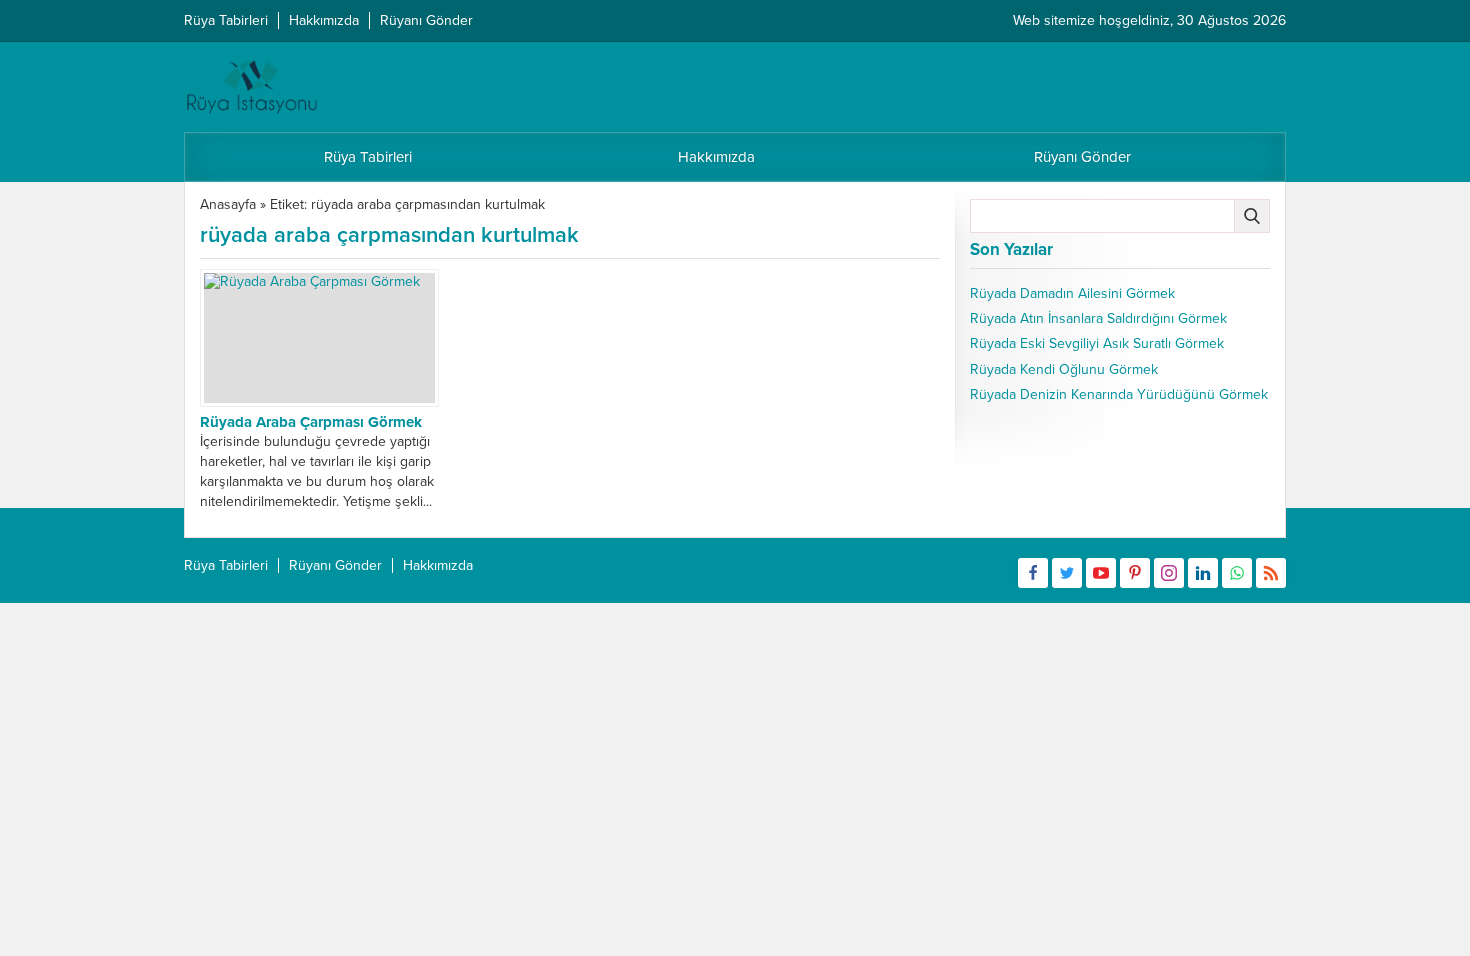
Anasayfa (228, 204)
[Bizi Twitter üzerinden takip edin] (1067, 573)
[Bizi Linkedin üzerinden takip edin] (1203, 573)
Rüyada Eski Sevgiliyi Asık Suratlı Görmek (1097, 343)
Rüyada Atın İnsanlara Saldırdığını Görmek (1098, 318)
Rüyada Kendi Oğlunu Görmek (1064, 369)
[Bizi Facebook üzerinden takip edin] (1033, 573)
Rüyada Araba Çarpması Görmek (311, 422)
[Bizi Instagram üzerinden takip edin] (1169, 573)
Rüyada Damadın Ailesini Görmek (1072, 293)
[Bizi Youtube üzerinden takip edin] (1101, 573)
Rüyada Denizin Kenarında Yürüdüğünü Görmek (1119, 394)
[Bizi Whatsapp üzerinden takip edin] (1237, 573)
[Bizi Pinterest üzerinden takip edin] (1135, 573)
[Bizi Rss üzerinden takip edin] (1271, 573)
